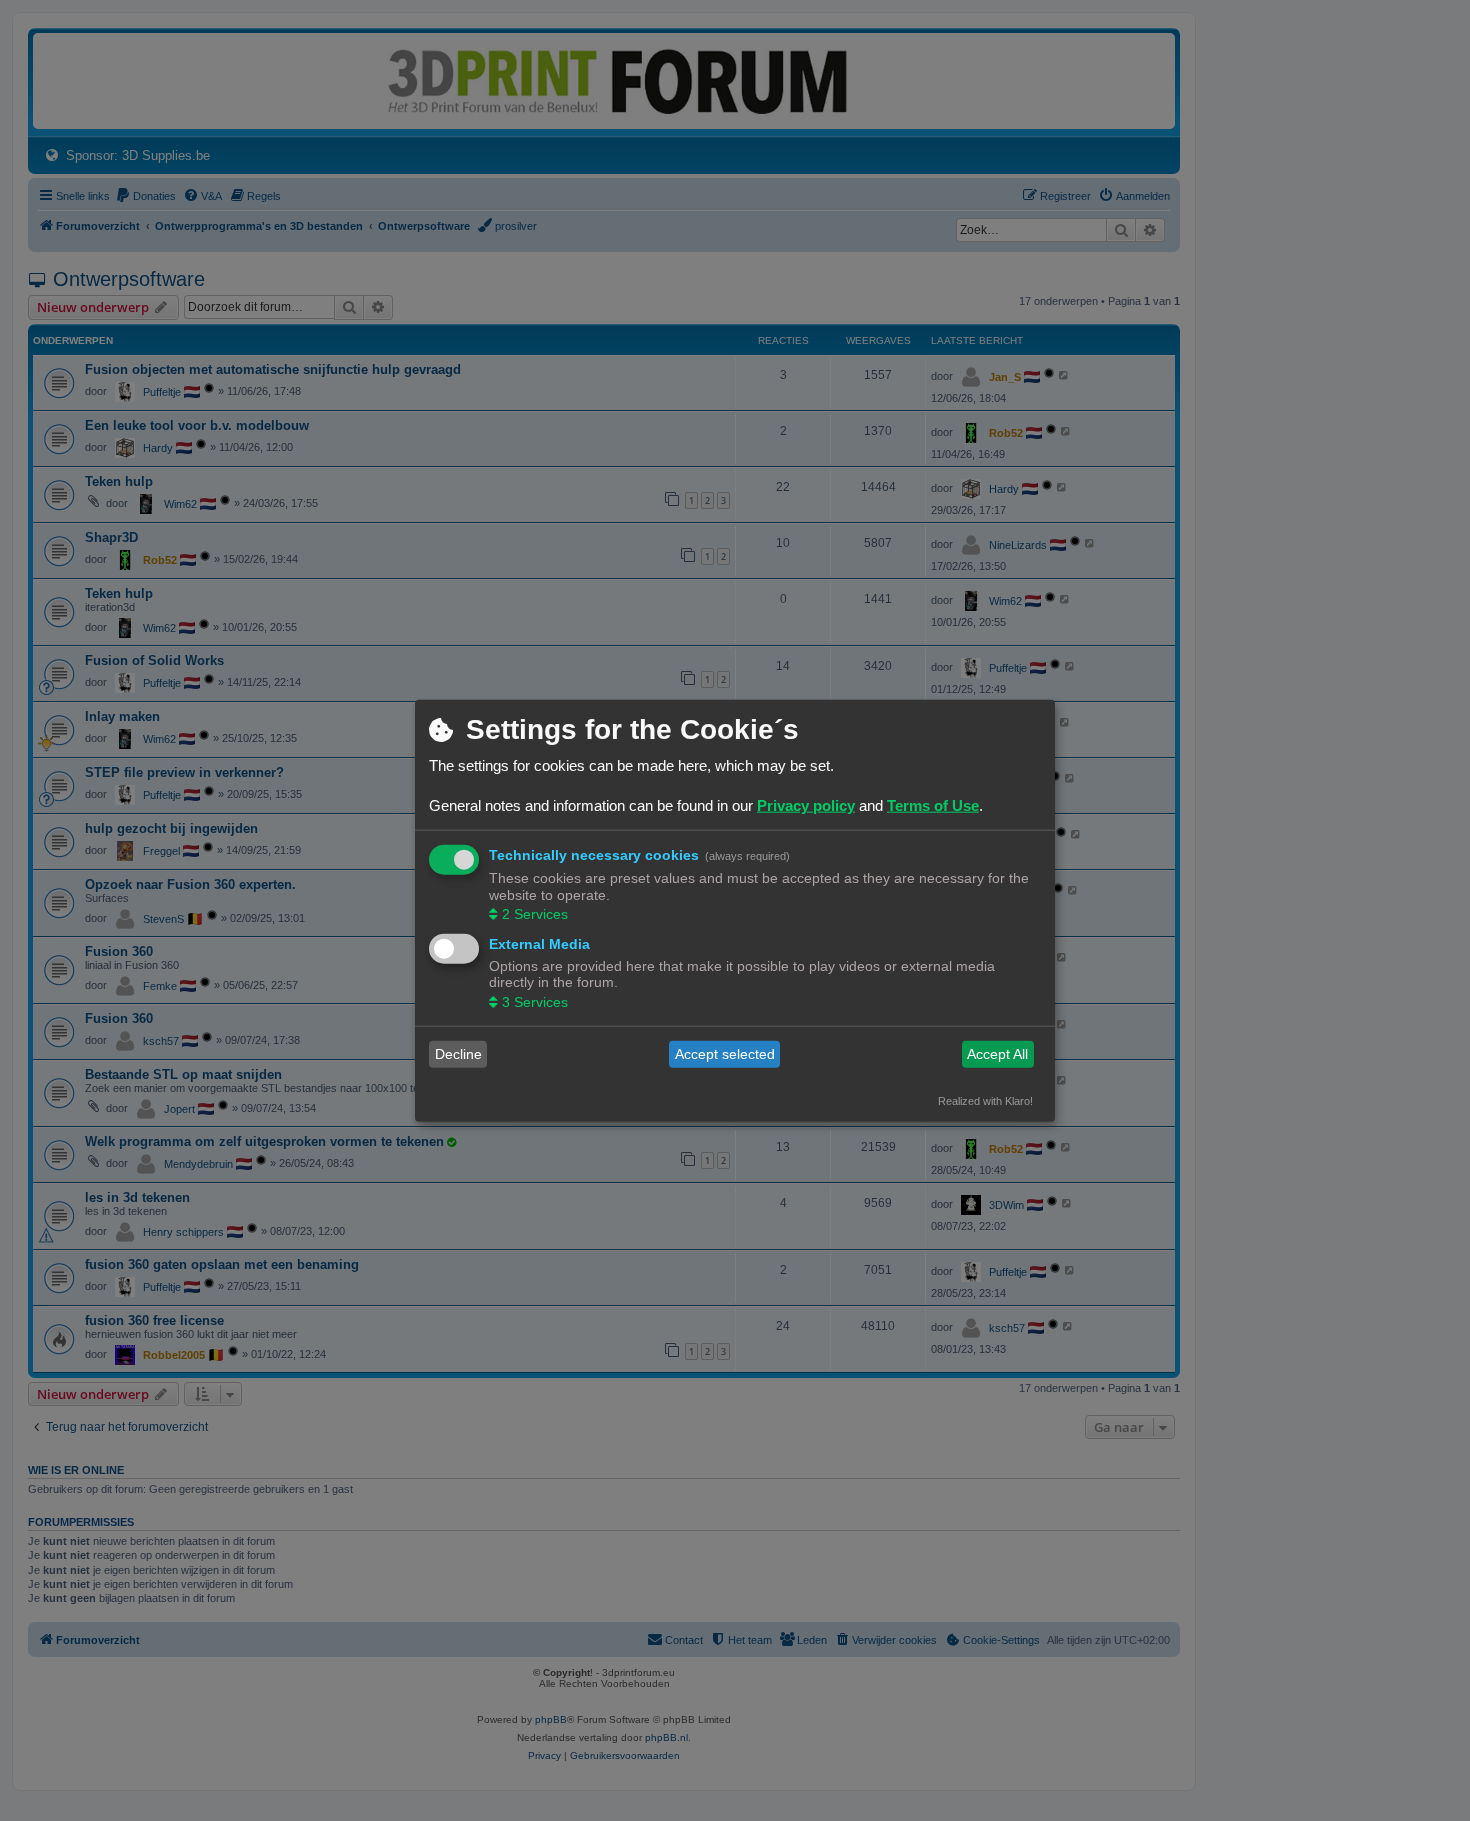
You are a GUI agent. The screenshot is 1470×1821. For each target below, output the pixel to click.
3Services (535, 1001)
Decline (458, 1054)
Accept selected (725, 1054)
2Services (535, 914)
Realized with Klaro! (985, 1100)
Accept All (997, 1054)
